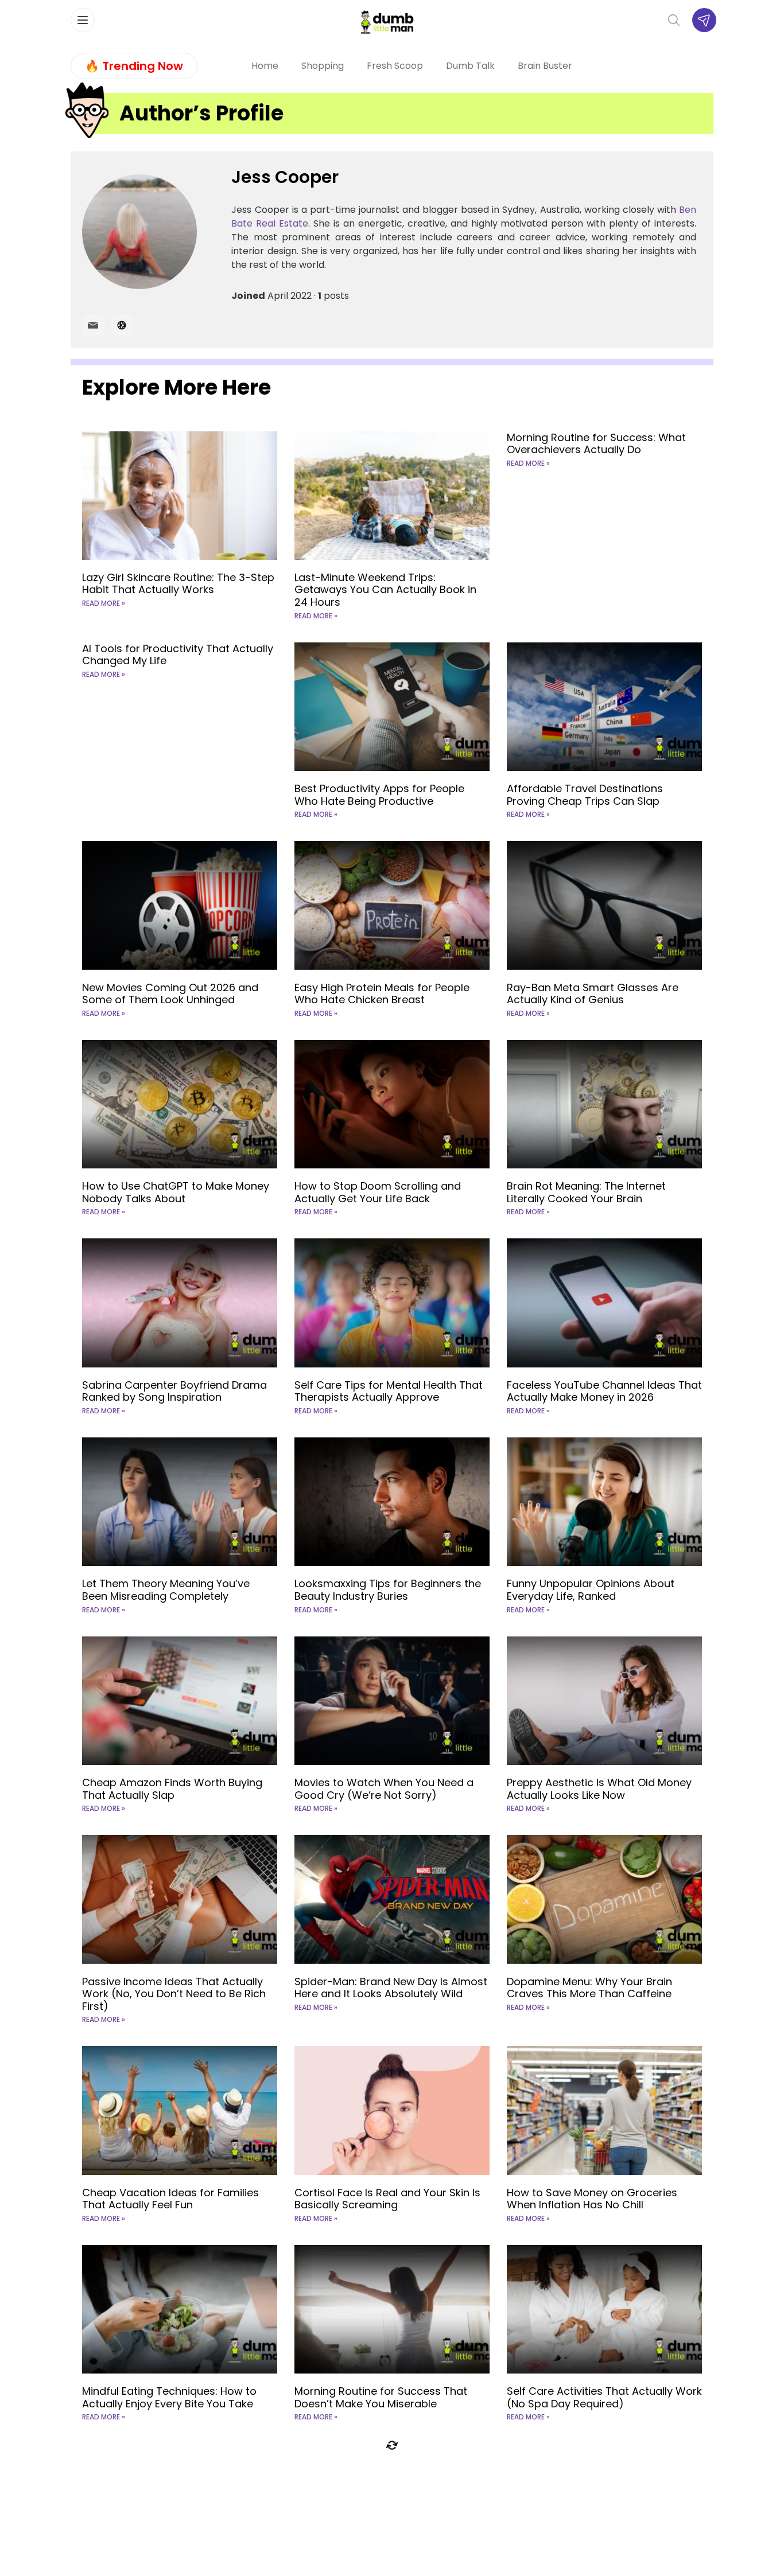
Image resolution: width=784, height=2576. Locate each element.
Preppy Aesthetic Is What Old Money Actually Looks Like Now (599, 1789)
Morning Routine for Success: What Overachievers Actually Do (596, 444)
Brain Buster (545, 66)
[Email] (93, 325)
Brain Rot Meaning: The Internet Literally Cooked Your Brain (586, 1192)
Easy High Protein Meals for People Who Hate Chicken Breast (382, 994)
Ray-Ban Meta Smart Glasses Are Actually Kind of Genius (593, 994)
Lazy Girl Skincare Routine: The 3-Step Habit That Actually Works (178, 584)
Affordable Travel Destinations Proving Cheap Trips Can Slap (585, 795)
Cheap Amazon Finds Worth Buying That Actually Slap (172, 1789)
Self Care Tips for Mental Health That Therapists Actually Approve (389, 1391)
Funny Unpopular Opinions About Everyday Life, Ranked (591, 1590)
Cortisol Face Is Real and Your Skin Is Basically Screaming (387, 2199)
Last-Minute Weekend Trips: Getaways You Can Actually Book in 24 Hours (385, 590)
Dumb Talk (470, 66)
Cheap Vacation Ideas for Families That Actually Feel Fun (170, 2199)
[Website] (122, 325)
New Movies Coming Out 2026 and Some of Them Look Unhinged (170, 994)
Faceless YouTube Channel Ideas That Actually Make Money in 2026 (604, 1391)
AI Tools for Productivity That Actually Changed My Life (178, 655)
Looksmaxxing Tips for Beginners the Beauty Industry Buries (388, 1590)
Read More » (104, 603)
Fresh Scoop (395, 66)
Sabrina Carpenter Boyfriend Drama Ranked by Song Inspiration (174, 1391)
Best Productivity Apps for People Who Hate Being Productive (379, 795)
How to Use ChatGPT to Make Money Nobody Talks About (176, 1192)
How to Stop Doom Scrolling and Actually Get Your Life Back (378, 1192)
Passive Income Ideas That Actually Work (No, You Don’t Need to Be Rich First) (174, 1994)
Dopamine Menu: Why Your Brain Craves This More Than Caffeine (589, 1988)
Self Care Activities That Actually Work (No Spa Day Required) (604, 2397)
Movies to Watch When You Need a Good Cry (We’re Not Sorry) (384, 1789)
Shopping (323, 66)
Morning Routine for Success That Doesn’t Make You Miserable (381, 2397)
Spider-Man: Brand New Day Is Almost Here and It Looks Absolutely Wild (391, 1988)
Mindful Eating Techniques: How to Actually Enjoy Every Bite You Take (169, 2397)
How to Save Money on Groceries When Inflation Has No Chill (592, 2199)
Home (265, 66)
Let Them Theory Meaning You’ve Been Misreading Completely (166, 1590)
